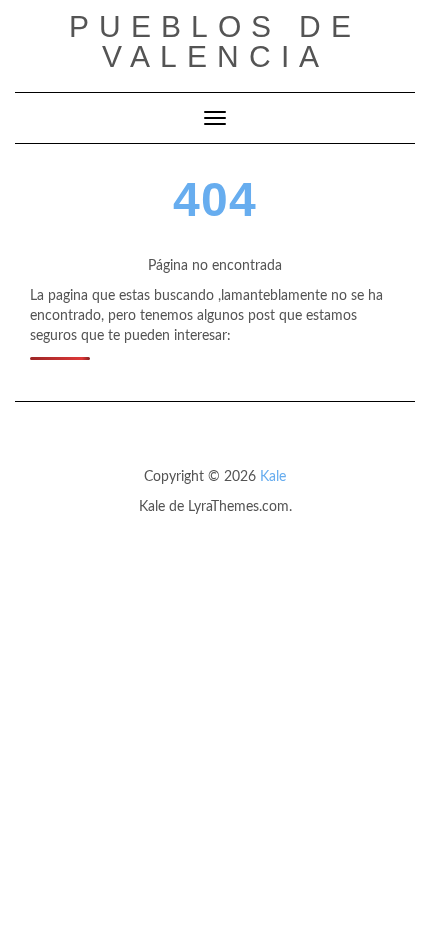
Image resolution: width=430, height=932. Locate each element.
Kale (273, 477)
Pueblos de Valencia (215, 41)
